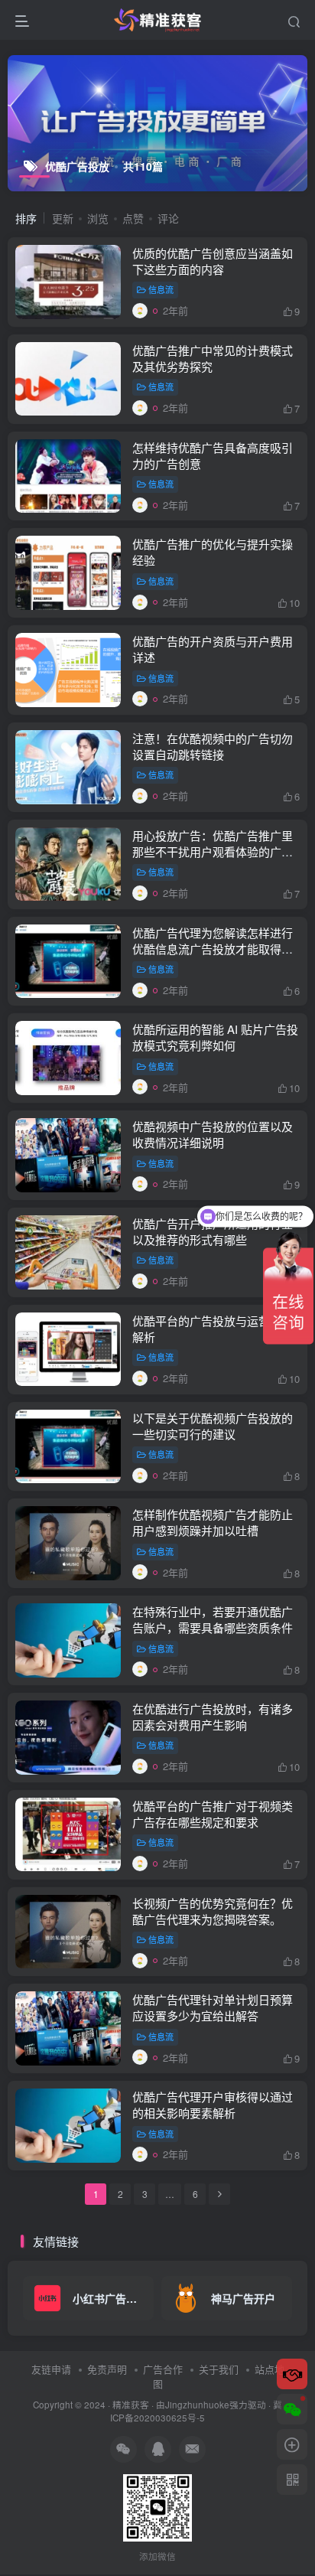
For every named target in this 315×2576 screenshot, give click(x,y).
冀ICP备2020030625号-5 (196, 2411)
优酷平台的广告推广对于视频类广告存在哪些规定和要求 (213, 1814)
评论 (168, 218)
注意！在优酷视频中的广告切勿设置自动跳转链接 (213, 746)
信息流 (161, 289)
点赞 (133, 218)
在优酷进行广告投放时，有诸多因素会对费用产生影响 (213, 1717)
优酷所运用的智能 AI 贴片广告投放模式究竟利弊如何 (215, 1037)
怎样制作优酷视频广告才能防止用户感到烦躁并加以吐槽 (213, 1522)
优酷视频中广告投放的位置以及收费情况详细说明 (213, 1134)
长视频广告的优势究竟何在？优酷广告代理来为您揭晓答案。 (213, 1911)
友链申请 (51, 2369)
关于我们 (219, 2369)
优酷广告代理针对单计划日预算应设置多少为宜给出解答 (213, 2007)
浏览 (98, 218)
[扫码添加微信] (292, 2409)
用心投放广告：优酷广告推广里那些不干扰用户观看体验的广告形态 (213, 851)
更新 (63, 218)
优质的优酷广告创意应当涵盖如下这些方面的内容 (213, 261)
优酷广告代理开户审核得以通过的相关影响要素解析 (213, 2105)
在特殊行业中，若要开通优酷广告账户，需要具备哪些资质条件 (213, 1619)
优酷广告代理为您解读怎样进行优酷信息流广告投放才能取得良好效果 (213, 949)
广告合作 (163, 2369)
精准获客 (131, 2405)
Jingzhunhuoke (197, 2405)
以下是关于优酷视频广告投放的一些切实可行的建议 (213, 1426)
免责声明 (107, 2369)
